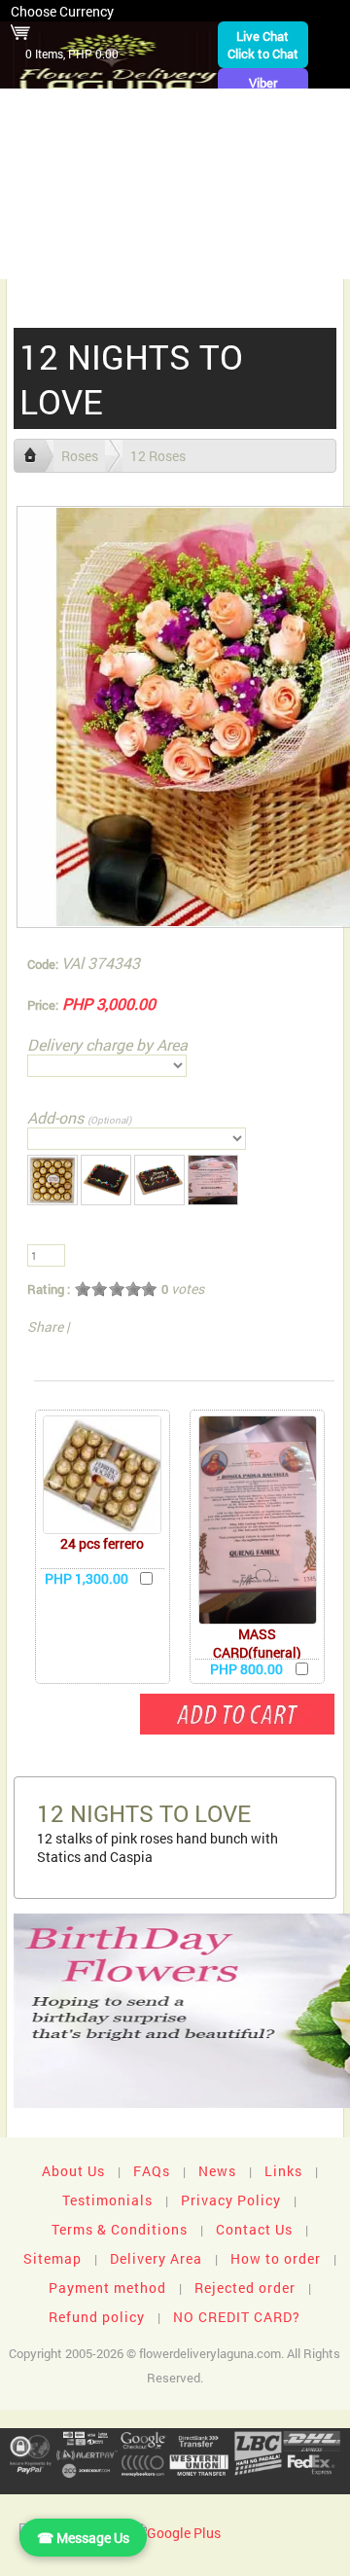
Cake (44, 199)
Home (105, 108)
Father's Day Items (231, 229)
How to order (276, 2258)
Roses (146, 169)
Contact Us (254, 2229)
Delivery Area (156, 2258)
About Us (73, 2171)
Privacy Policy (231, 2200)
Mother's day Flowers (261, 259)
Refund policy (97, 2317)
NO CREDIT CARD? (237, 2317)
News (217, 2171)
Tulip (186, 199)
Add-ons (79, 1117)
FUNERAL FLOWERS (207, 108)
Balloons (291, 169)
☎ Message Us (83, 2538)
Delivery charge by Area (107, 1044)
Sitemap (52, 2258)
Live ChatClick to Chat (263, 45)
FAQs (152, 2171)
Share (45, 1326)
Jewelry (114, 199)
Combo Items (100, 229)
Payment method (107, 2288)
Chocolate (63, 169)
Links (283, 2171)
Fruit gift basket (263, 139)
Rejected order (245, 2288)
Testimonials (107, 2200)
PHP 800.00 (246, 1669)
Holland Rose (276, 199)
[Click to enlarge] (102, 1475)
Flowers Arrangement (105, 139)
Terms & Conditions (120, 2229)
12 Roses (158, 456)
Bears (212, 169)
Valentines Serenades (87, 259)
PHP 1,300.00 (87, 1578)
